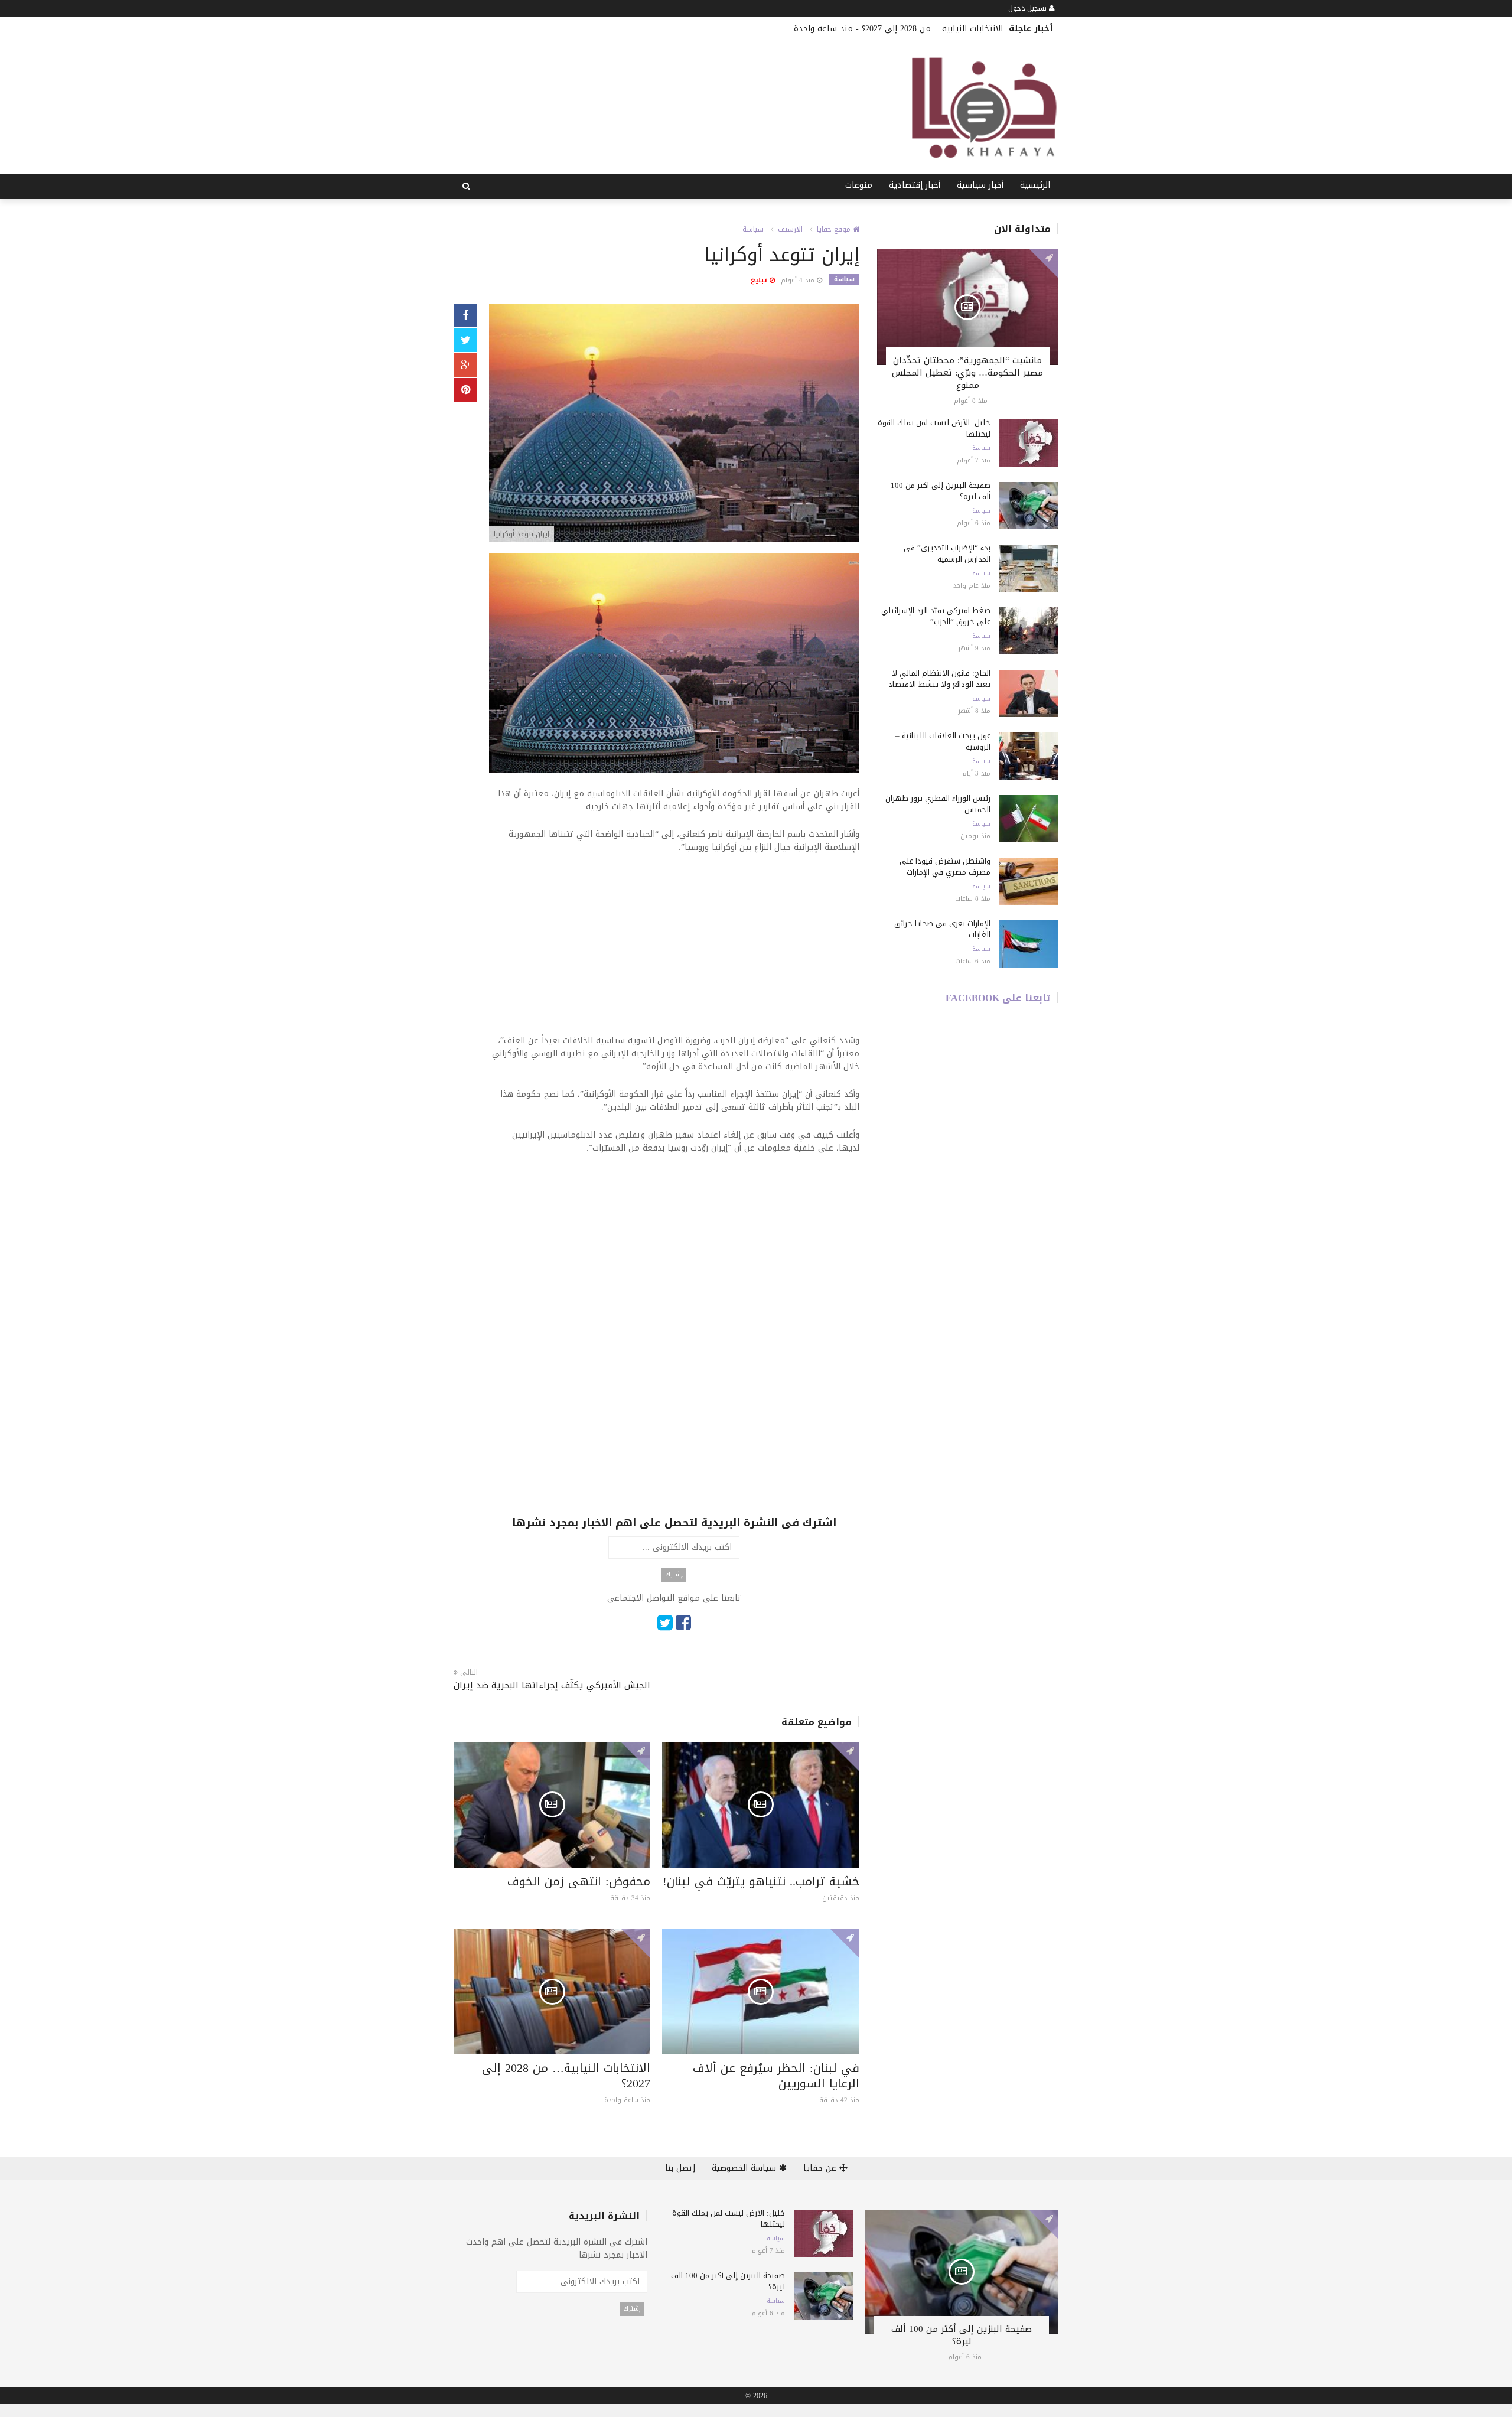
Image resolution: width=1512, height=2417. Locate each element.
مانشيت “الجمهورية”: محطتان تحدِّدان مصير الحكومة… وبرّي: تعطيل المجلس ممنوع (967, 373)
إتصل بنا (680, 2168)
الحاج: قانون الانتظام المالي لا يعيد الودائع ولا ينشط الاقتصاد (939, 679)
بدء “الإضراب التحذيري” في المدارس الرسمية (947, 553)
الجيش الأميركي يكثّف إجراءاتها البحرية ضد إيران (552, 1685)
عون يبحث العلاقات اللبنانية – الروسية (943, 741)
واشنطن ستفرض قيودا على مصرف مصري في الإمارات (945, 867)
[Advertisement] (674, 952)
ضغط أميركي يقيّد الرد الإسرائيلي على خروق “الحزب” (936, 616)
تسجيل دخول (1029, 8)
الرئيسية (1035, 185)
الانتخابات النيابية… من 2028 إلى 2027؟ (566, 2076)
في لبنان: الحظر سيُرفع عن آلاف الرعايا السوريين (776, 2076)
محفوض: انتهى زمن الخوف (579, 1881)
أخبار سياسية (980, 185)
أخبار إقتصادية (915, 185)
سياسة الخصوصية (745, 2168)
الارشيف (790, 229)
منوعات (859, 185)
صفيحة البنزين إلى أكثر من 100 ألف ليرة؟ (941, 491)
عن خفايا (821, 2168)
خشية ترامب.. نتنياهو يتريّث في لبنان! (761, 1881)
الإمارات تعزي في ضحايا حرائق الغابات (942, 929)
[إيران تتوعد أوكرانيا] (674, 424)
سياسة (753, 229)
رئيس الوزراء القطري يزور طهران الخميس (938, 804)
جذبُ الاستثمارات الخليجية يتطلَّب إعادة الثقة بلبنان (754, 29)
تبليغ (760, 280)
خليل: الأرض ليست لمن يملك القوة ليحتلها (934, 428)
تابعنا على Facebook (998, 998)
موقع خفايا (835, 229)
